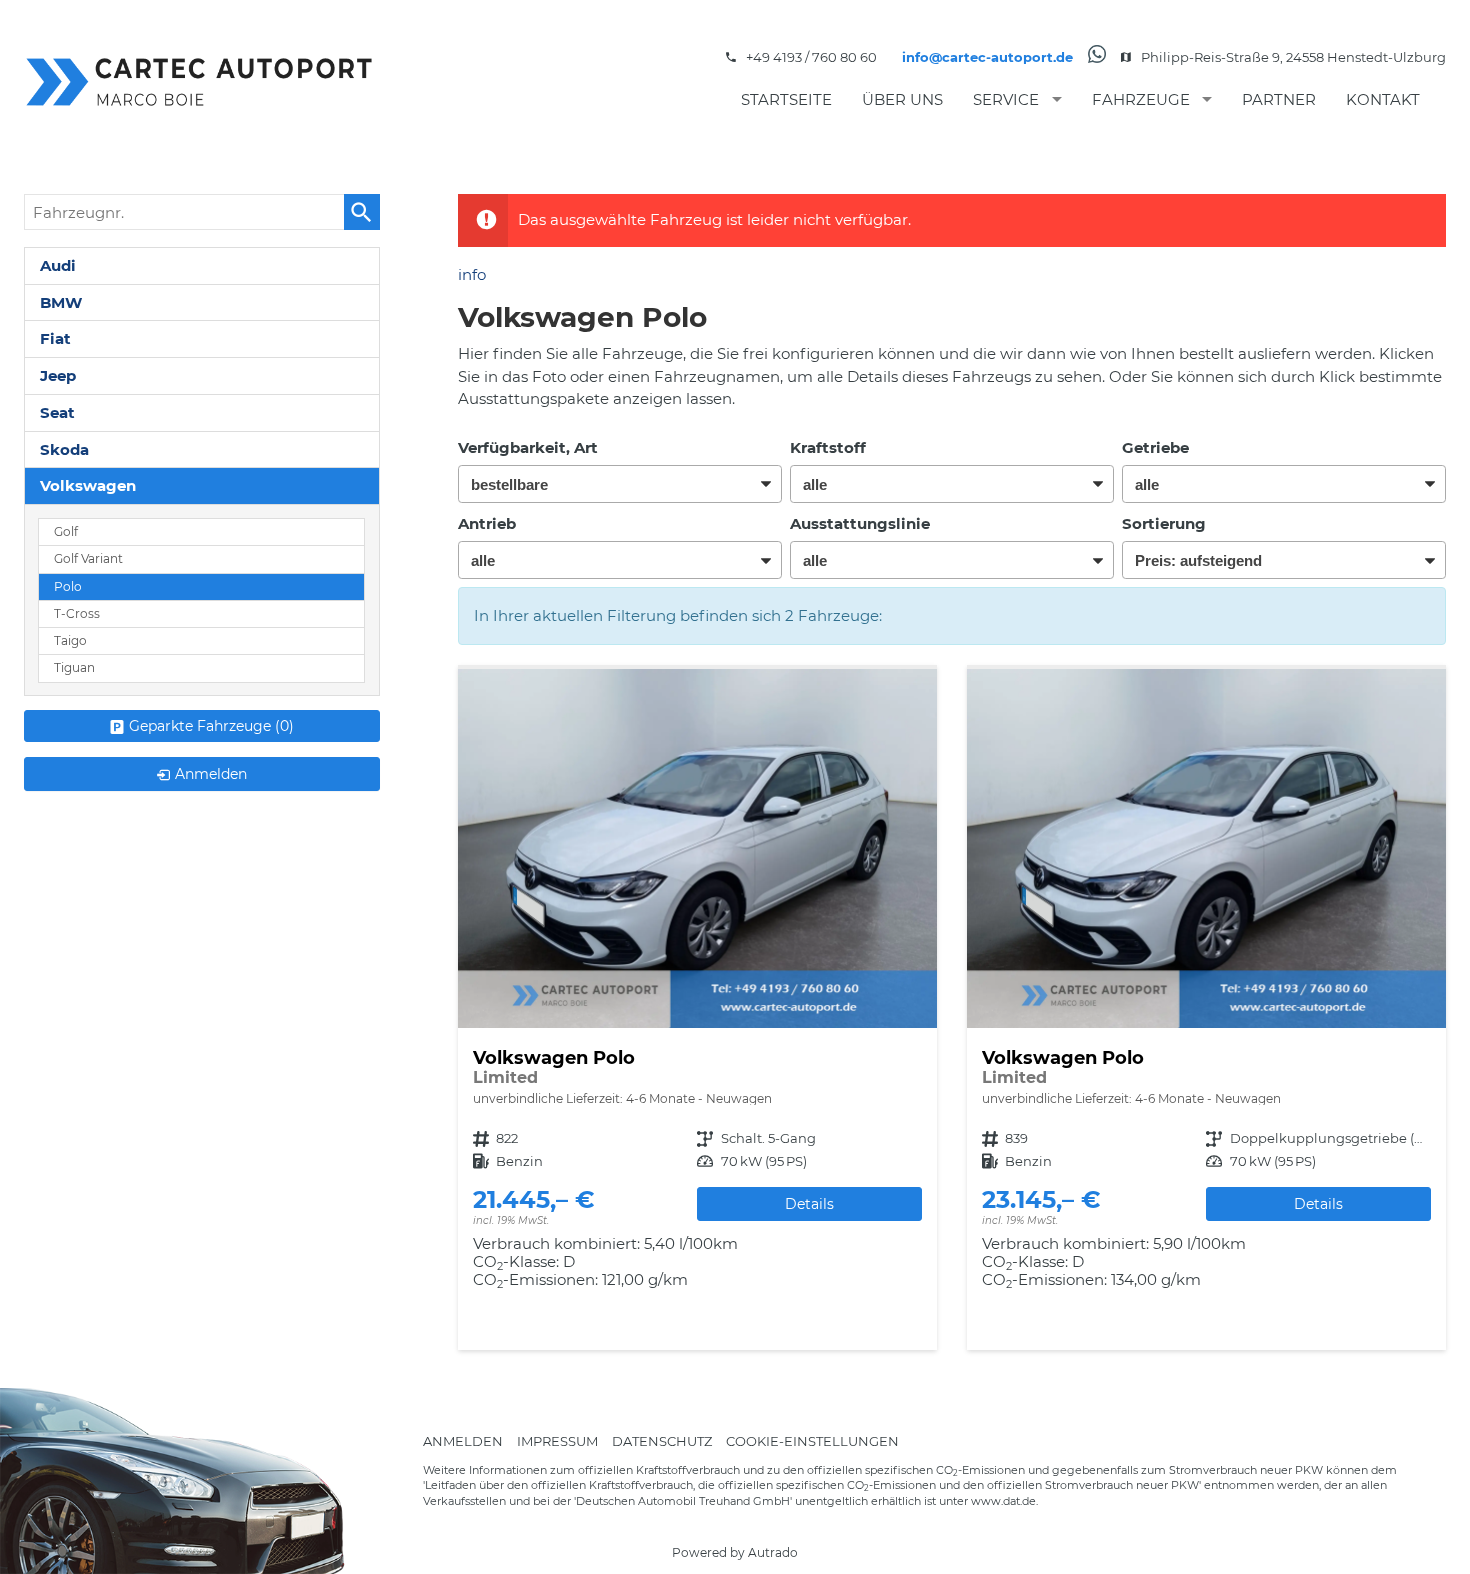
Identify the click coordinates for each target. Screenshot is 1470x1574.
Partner (1279, 99)
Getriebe (1155, 447)
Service (1006, 99)
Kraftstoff (828, 447)
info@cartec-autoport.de (987, 57)
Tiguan (74, 668)
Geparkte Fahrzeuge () (211, 726)
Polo (68, 587)
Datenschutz (662, 1440)
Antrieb (487, 523)
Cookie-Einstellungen (812, 1440)
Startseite (786, 99)
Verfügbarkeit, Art (528, 447)
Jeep (58, 375)
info (472, 274)
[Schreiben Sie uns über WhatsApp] (1097, 58)
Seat (57, 412)
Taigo (70, 641)
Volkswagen (88, 485)
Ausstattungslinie (860, 523)
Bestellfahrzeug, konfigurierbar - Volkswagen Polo (697, 1010)
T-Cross (77, 614)
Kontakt (1383, 99)
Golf (66, 532)
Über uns (902, 99)
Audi (58, 265)
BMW (61, 302)
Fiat (55, 338)
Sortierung (1164, 523)
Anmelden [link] (211, 774)
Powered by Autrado (735, 1552)
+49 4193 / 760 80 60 (811, 57)
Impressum (557, 1440)
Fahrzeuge (1141, 99)
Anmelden (463, 1440)
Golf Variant (88, 559)
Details (809, 1204)
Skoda (64, 449)
